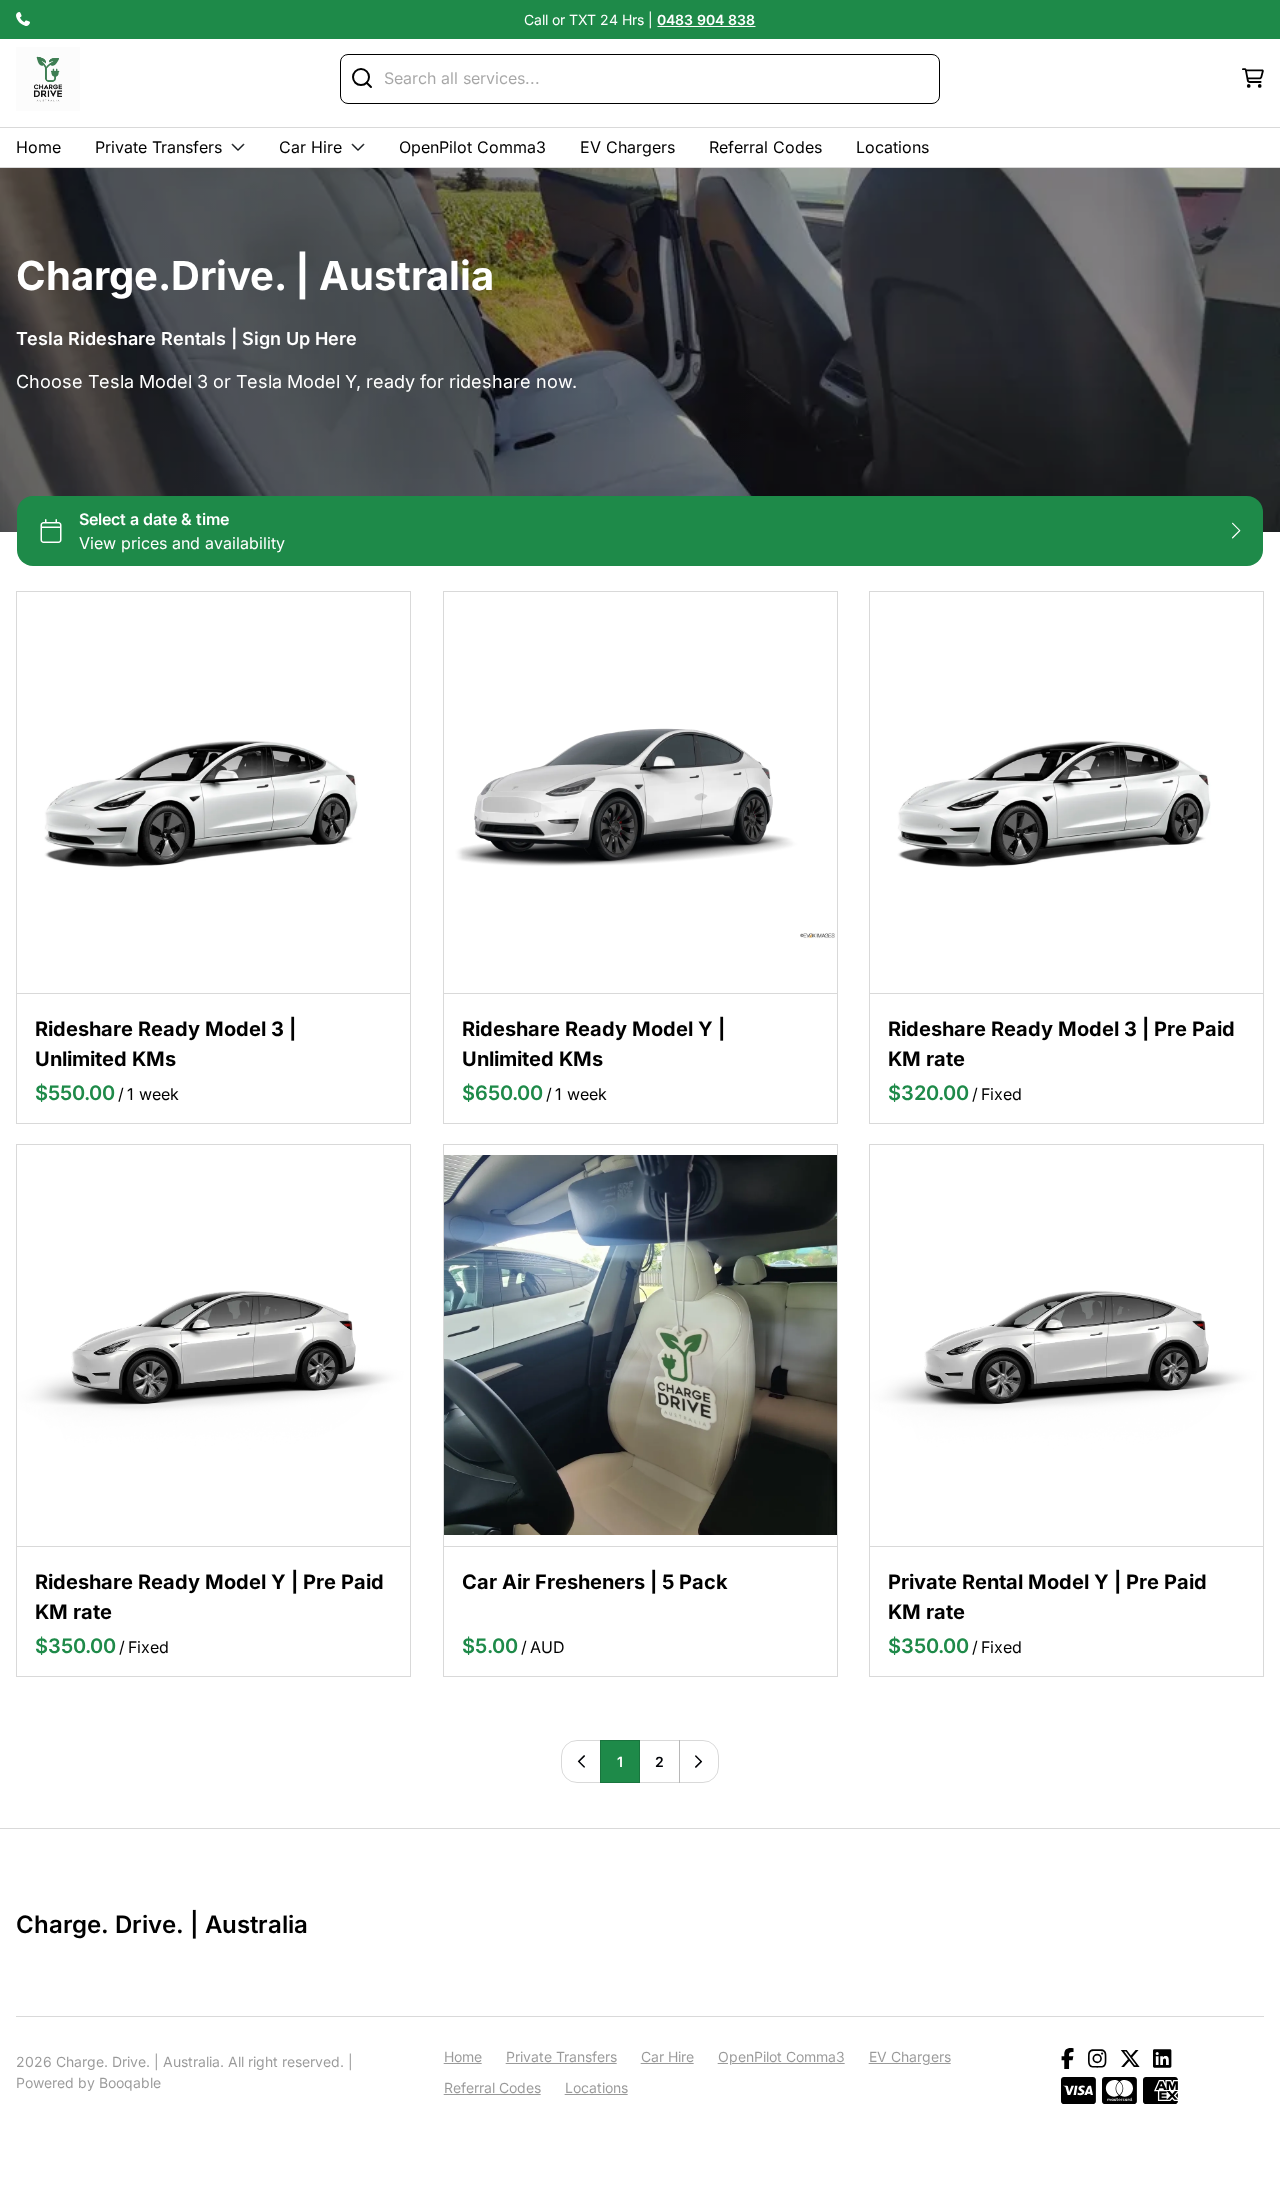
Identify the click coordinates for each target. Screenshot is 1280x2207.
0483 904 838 (706, 19)
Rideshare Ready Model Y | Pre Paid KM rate (209, 1596)
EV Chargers (627, 147)
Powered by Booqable (88, 2082)
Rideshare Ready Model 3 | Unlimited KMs (165, 1044)
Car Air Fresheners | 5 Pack (595, 1581)
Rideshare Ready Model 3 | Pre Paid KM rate (1061, 1044)
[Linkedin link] (1162, 2060)
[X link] (1130, 2060)
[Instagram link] (1097, 2060)
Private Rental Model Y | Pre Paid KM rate (1047, 1596)
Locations (892, 147)
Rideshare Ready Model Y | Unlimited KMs (593, 1044)
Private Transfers (158, 147)
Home (38, 147)
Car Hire (310, 147)
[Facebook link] (1067, 2060)
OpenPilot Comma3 (472, 147)
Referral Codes (765, 147)
